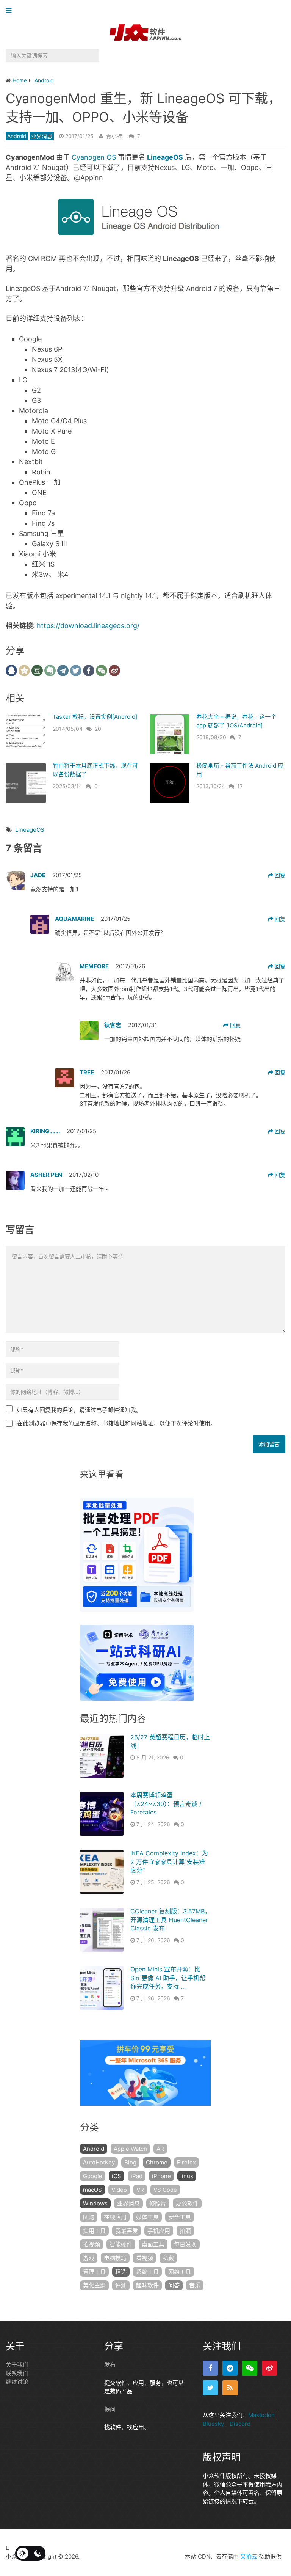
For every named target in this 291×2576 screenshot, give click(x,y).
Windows (95, 2203)
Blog (130, 2162)
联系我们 (17, 2373)
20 (98, 729)
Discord (240, 2424)
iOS (117, 2176)
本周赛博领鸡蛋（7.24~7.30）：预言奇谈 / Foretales (166, 1804)
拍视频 (92, 2244)
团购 (89, 2217)
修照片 (158, 2203)
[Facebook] (210, 2368)
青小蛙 (114, 136)
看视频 (145, 2258)
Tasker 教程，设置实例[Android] (95, 717)
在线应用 (115, 2217)
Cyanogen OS (94, 157)
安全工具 (180, 2217)
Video (119, 2190)
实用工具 (94, 2231)
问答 (174, 2285)
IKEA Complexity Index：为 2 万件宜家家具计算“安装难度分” (169, 1862)
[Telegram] (230, 2368)
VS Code (165, 2190)
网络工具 (180, 2272)
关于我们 (17, 2365)
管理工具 (94, 2272)
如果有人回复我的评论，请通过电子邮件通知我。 (79, 1410)
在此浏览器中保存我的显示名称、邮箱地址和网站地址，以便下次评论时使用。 (117, 1423)
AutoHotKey (99, 2162)
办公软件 (187, 2203)
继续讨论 (17, 2382)
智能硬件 (121, 2244)
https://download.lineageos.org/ (87, 626)
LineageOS (30, 830)
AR (160, 2149)
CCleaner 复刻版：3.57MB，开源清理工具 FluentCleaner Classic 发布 (171, 1920)
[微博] (269, 2368)
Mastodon (261, 2415)
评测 (121, 2285)
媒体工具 (147, 2217)
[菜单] (10, 11)
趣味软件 (147, 2285)
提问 (110, 2409)
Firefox (186, 2162)
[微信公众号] (250, 2368)
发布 (110, 2365)
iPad (137, 2176)
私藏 (168, 2258)
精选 (121, 2272)
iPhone (161, 2176)
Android (17, 136)
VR (140, 2190)
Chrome (157, 2162)
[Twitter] (210, 2388)
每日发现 (185, 2244)
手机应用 (159, 2231)
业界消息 (42, 136)
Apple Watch (130, 2149)
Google (93, 2176)
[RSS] (230, 2388)
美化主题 (94, 2285)
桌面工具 (153, 2244)
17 (240, 786)
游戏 (89, 2258)
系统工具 (147, 2272)
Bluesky (213, 2424)
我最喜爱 (127, 2231)
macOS (92, 2190)
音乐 (195, 2285)
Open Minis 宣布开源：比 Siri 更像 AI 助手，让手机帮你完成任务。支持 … (168, 1978)
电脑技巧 (115, 2258)
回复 (279, 875)
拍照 (185, 2231)
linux (187, 2176)
